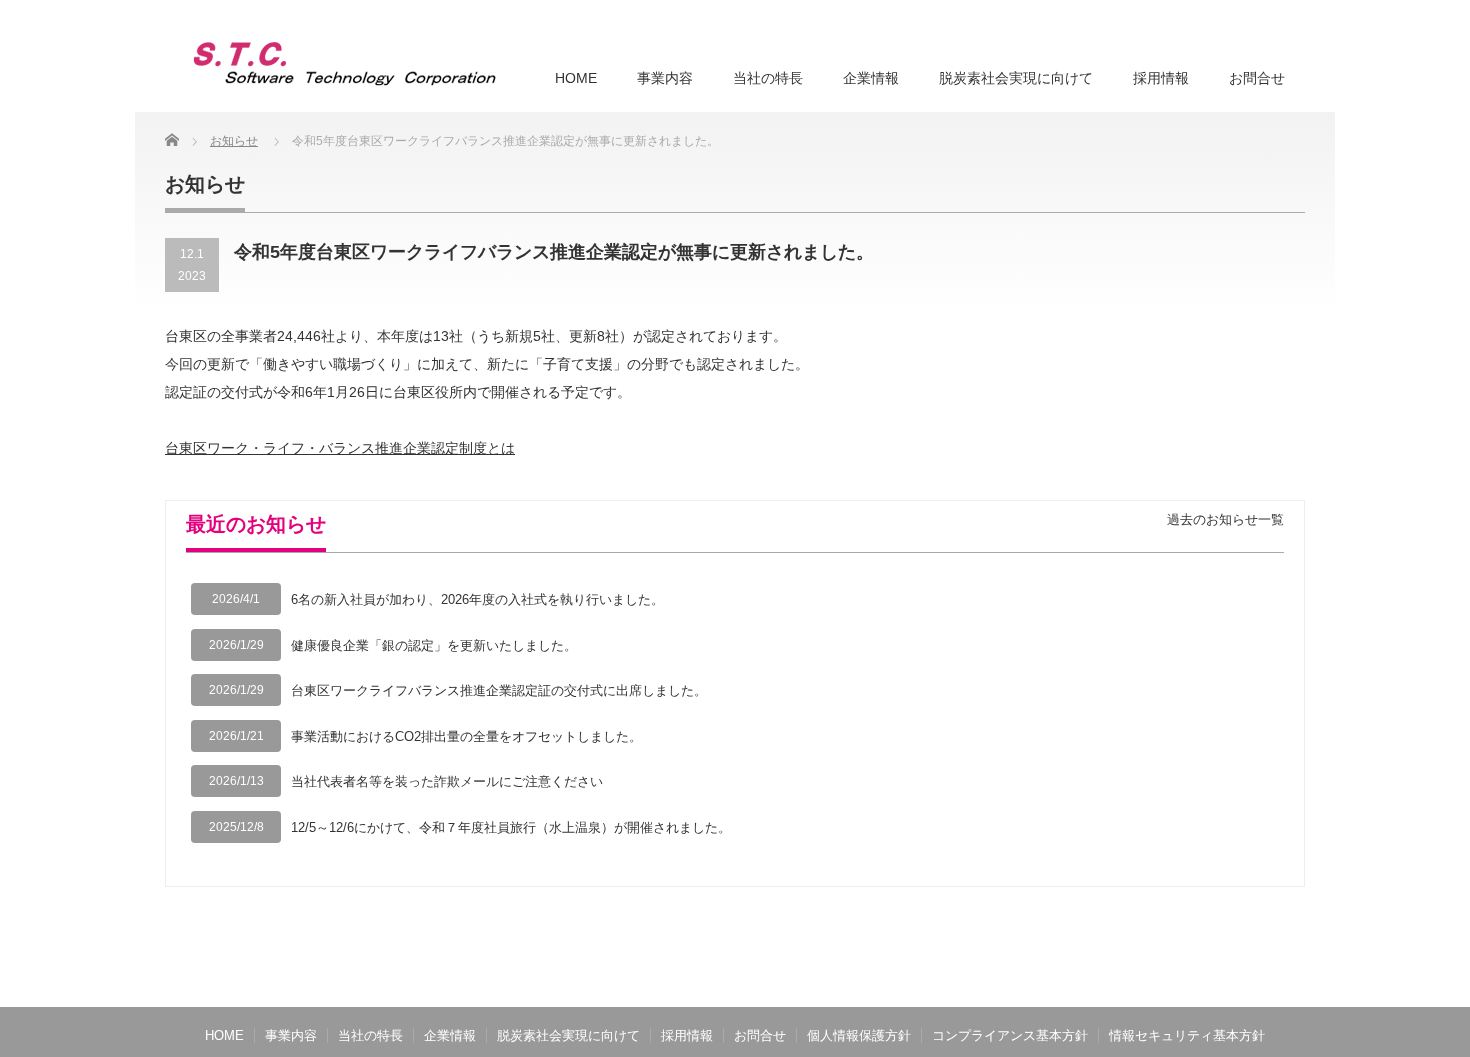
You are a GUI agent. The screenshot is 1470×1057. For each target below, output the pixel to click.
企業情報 (871, 78)
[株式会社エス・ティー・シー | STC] (344, 64)
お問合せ (1257, 78)
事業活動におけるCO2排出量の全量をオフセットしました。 (466, 736)
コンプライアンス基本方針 (1010, 1035)
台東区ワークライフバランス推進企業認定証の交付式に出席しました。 (499, 690)
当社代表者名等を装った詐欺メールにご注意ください (447, 781)
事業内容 (665, 78)
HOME (576, 78)
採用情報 (1161, 78)
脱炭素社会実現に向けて (1016, 78)
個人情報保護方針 (859, 1035)
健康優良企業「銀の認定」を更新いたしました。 (434, 645)
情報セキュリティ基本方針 (1187, 1035)
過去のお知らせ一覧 (1225, 519)
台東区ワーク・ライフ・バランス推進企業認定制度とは (340, 448)
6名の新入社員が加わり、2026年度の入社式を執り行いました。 (477, 599)
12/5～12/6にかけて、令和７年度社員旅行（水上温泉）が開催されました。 (511, 827)
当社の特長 (768, 78)
